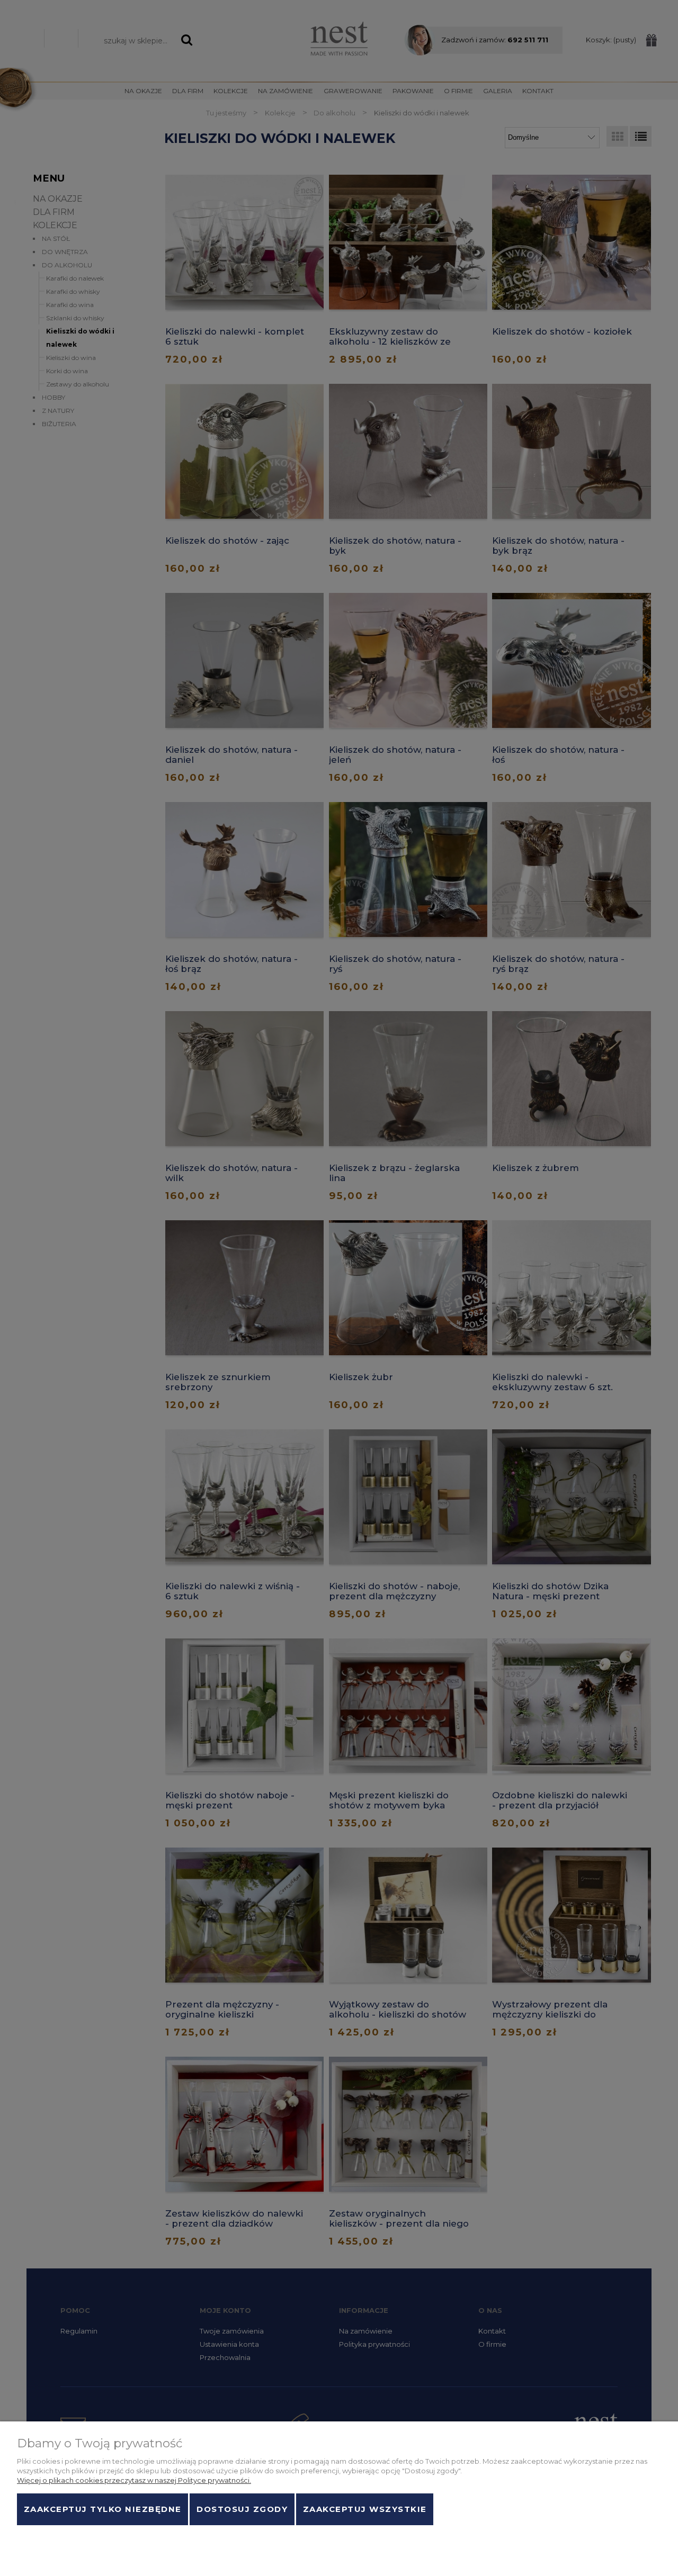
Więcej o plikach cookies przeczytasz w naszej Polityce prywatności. (134, 2480)
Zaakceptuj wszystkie (365, 2509)
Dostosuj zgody (242, 2509)
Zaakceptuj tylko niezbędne (103, 2509)
